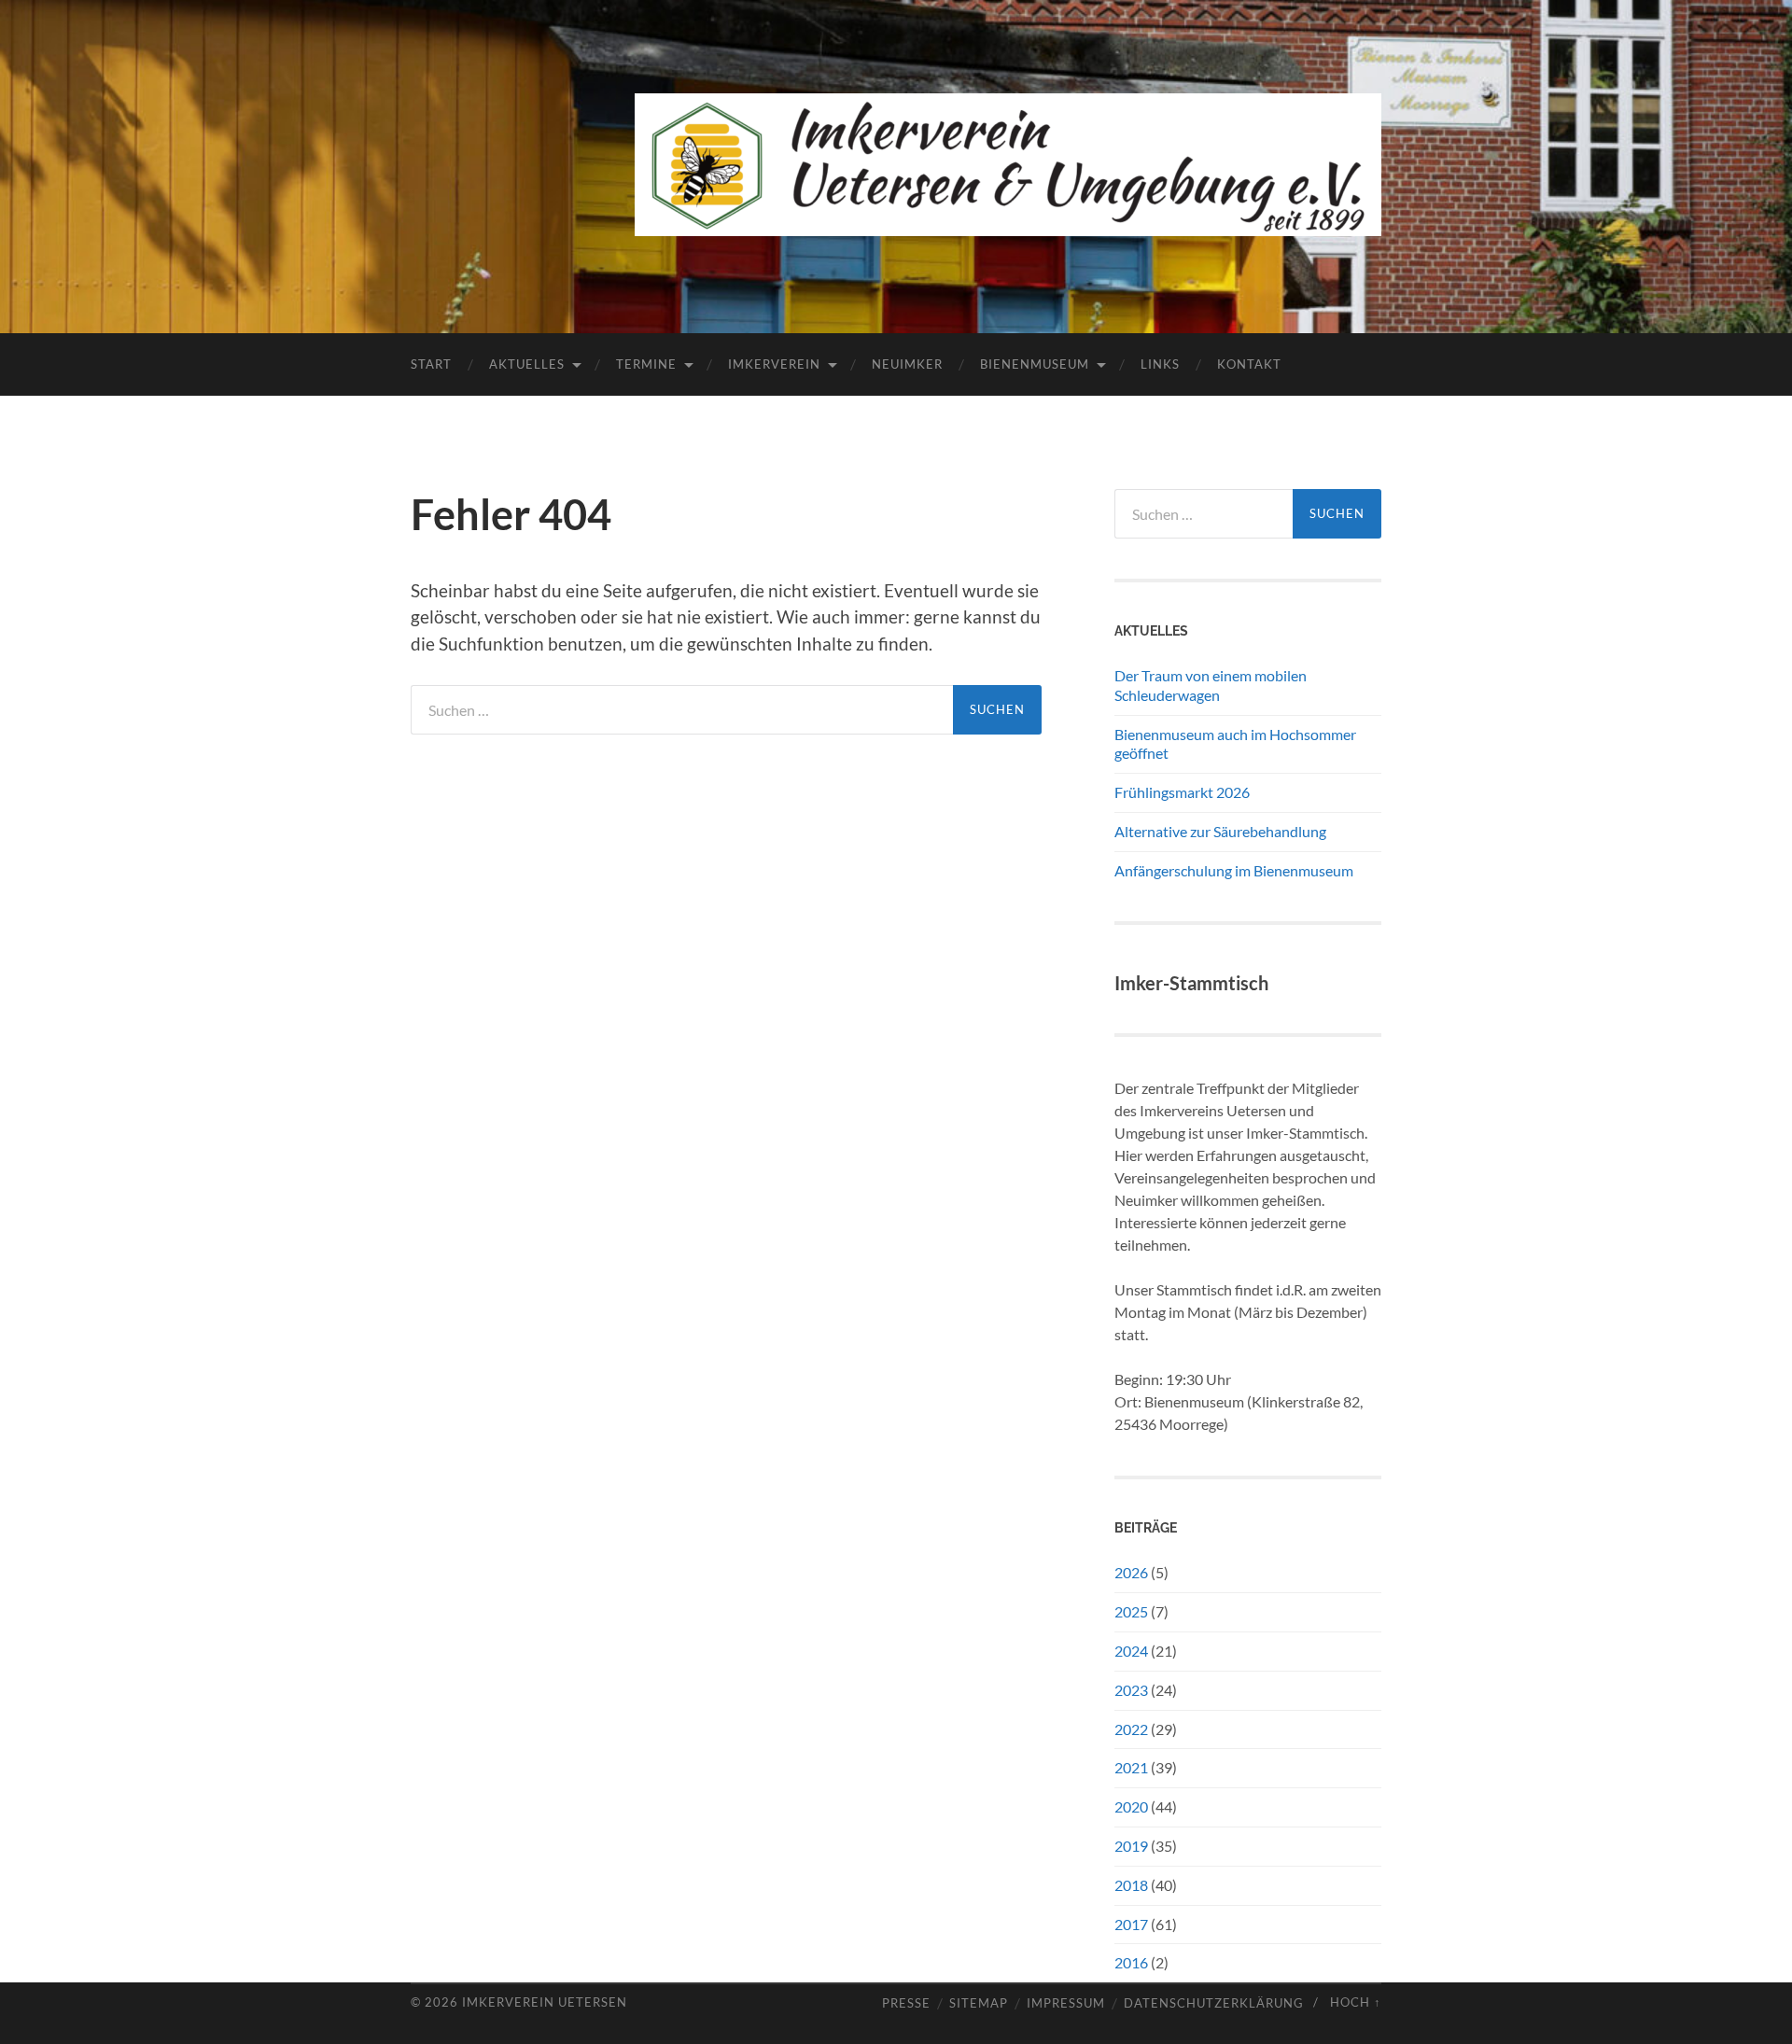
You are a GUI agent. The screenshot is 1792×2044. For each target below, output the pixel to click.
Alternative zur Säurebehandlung (1220, 831)
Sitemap (979, 2003)
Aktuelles (527, 364)
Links (1160, 364)
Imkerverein (774, 364)
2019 (1131, 1846)
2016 (1131, 1962)
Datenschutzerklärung (1214, 2003)
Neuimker (907, 364)
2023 (1131, 1690)
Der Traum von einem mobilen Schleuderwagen (1211, 685)
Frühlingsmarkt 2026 (1182, 792)
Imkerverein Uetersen (545, 2002)
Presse (906, 2003)
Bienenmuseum (1035, 364)
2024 (1131, 1651)
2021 (1131, 1767)
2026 (1131, 1572)
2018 (1131, 1885)
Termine (646, 364)
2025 (1131, 1611)
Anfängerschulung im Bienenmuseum (1234, 870)
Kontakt (1249, 364)
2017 (1131, 1924)
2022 (1131, 1729)
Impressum (1066, 2003)
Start (431, 364)
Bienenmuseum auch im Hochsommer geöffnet (1235, 744)
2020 (1131, 1806)
